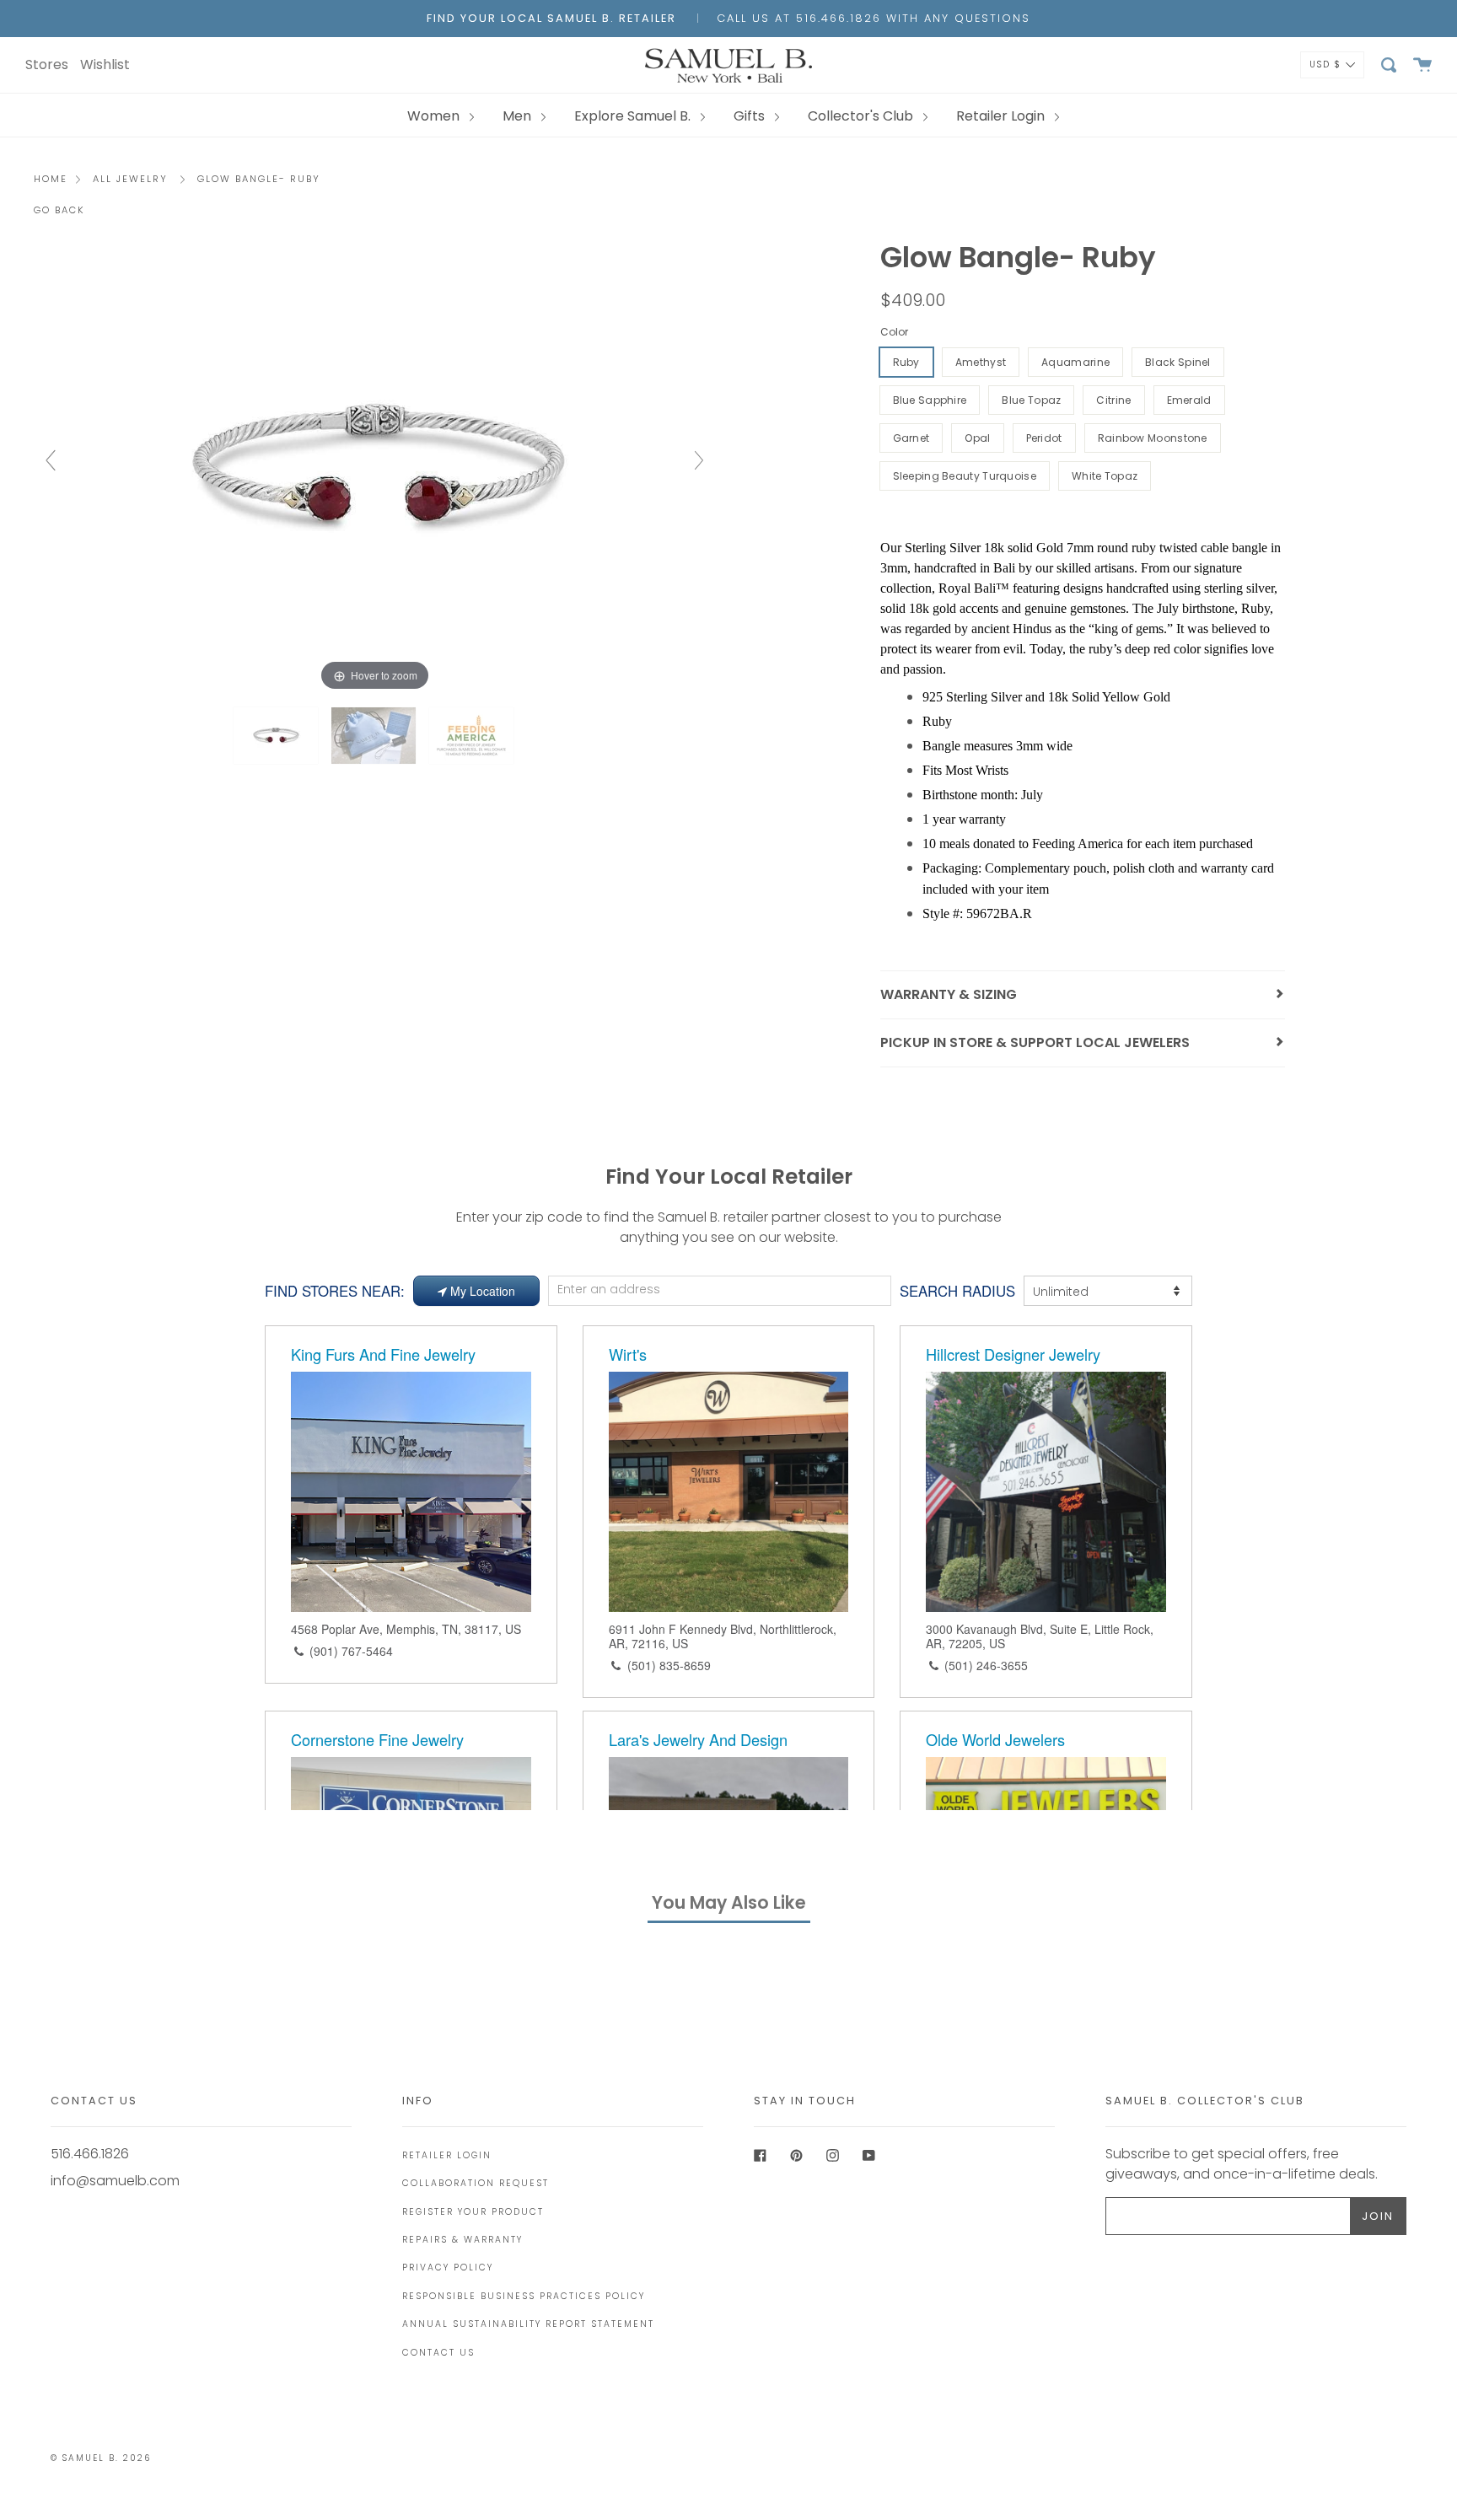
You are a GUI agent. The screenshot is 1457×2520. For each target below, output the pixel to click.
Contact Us (438, 2353)
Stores (47, 64)
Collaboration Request (476, 2183)
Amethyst (981, 362)
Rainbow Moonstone (1153, 438)
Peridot (1044, 438)
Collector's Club (862, 116)
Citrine (1113, 400)
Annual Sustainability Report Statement (528, 2324)
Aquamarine (1075, 362)
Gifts (751, 116)
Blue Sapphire (930, 400)
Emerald (1189, 400)
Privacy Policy (448, 2267)
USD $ (1325, 64)
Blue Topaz (1031, 400)
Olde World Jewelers (995, 1739)
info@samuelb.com (115, 2181)
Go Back (59, 210)
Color (894, 332)
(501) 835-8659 (669, 1665)
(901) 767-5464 (351, 1651)
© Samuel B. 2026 (101, 2458)
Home (51, 179)
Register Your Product (473, 2212)
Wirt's (628, 1354)
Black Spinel (1178, 362)
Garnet (911, 438)
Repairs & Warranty (462, 2240)
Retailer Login (1002, 116)
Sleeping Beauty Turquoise (965, 476)
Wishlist (105, 64)
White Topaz (1105, 476)
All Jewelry (130, 179)
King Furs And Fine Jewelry (383, 1354)
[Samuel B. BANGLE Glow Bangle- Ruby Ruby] (277, 736)
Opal (977, 438)
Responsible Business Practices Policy (524, 2296)
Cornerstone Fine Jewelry (377, 1739)
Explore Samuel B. (634, 116)
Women (435, 116)
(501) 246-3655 (986, 1665)
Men (519, 116)
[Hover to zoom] (375, 468)
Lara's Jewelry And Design (698, 1739)
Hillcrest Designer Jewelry (1013, 1354)
